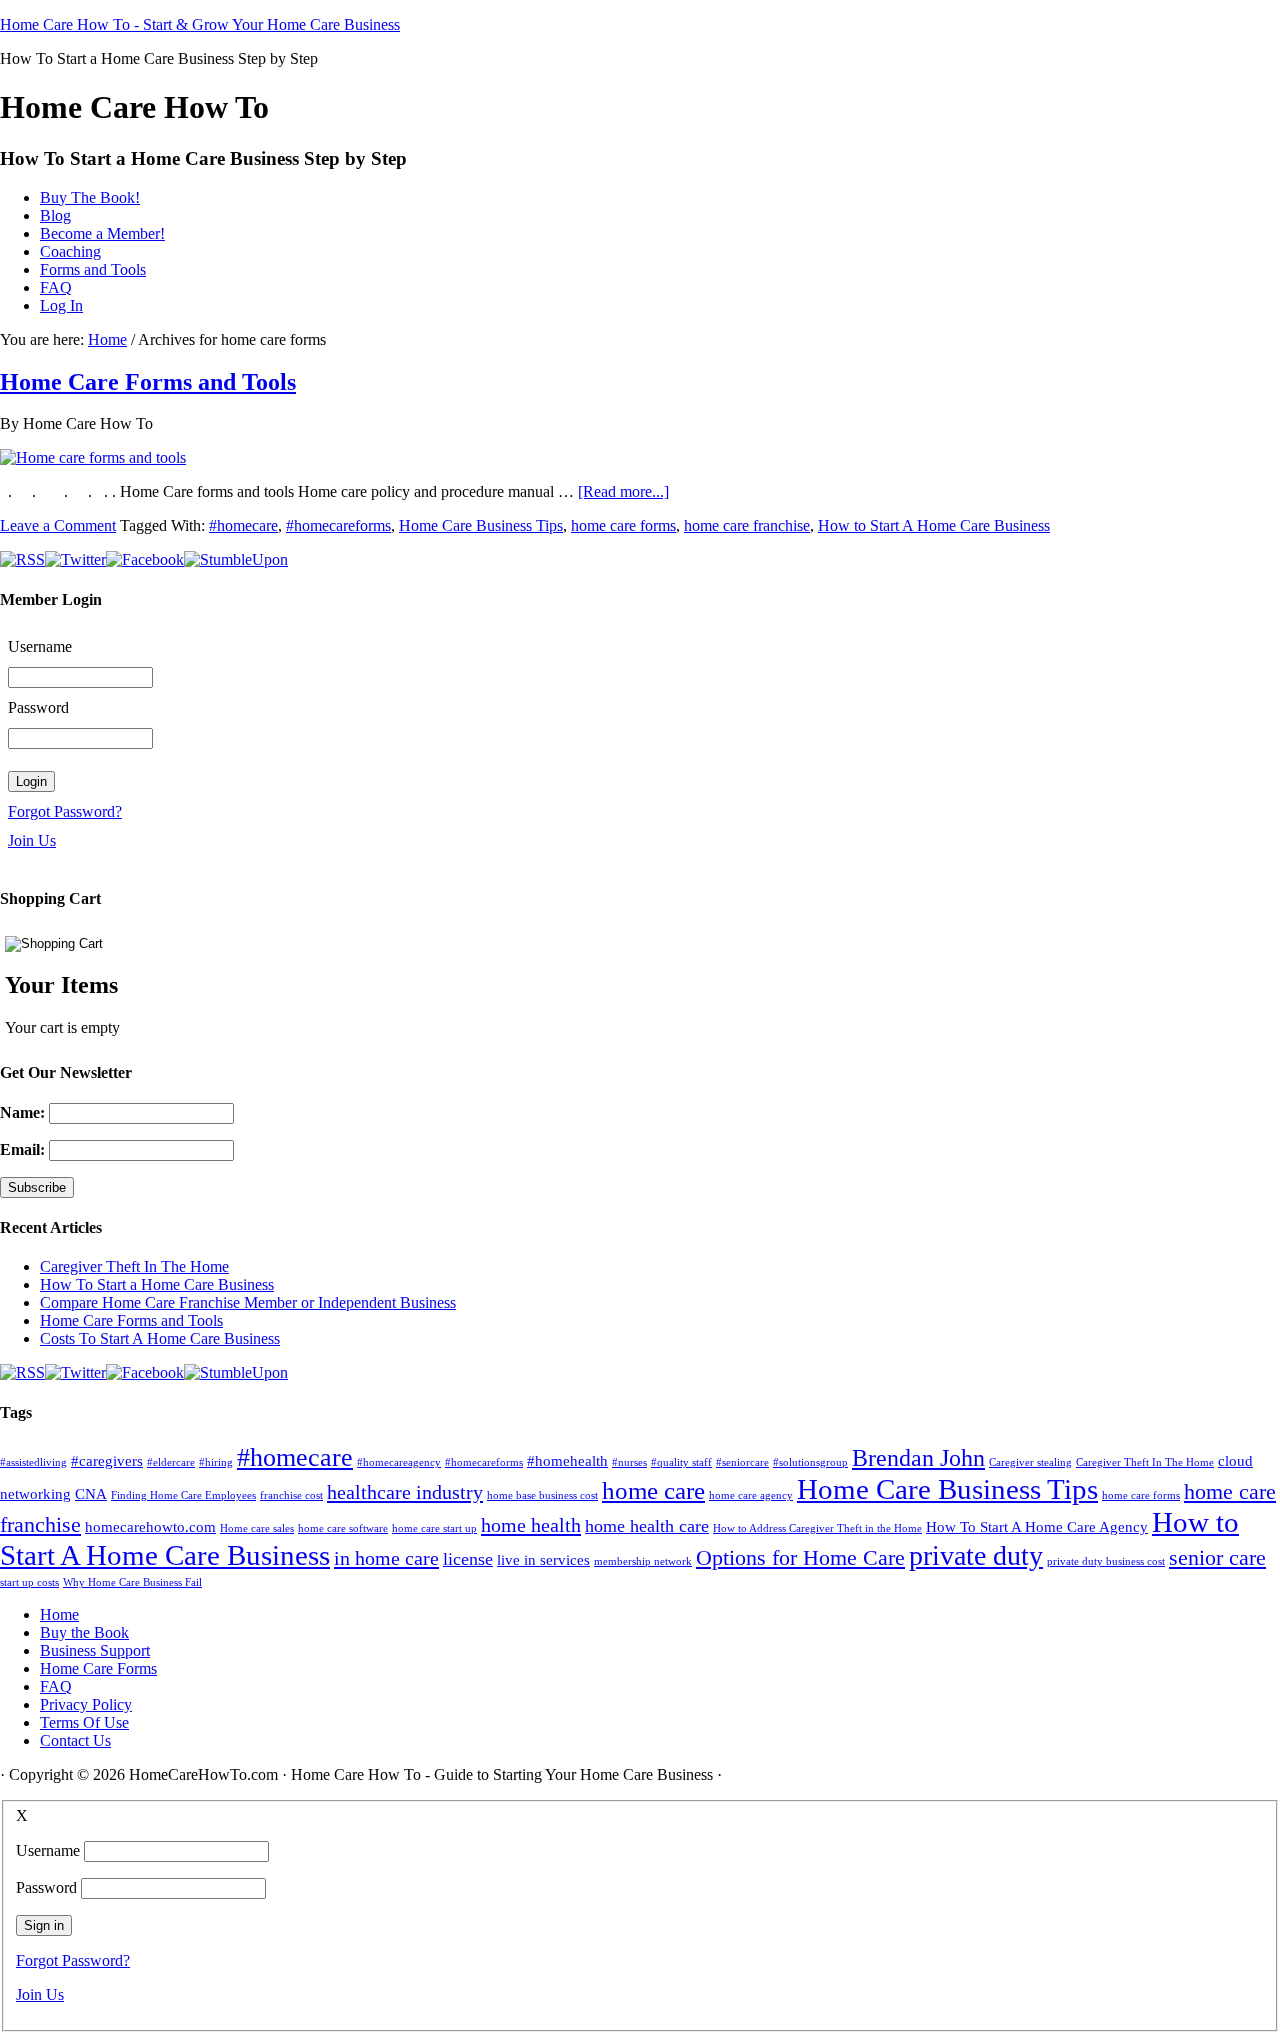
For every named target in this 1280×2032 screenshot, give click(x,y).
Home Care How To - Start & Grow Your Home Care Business (200, 24)
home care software (343, 1528)
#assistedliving (33, 1462)
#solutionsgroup (810, 1462)
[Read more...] (623, 491)
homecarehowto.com (150, 1527)
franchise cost (291, 1495)
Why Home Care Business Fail (132, 1582)
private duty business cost (1106, 1561)
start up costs (29, 1582)
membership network (643, 1561)
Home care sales (257, 1528)
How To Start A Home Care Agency (1037, 1527)
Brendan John (918, 1458)
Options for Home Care (800, 1557)
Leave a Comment (58, 525)
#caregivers (107, 1461)
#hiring (216, 1462)
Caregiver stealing (1030, 1462)
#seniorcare (742, 1462)
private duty (976, 1555)
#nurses (629, 1462)
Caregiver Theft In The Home (134, 1266)
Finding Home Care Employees (183, 1495)
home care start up (434, 1528)
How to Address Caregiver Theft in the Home (817, 1528)
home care (653, 1490)
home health (531, 1525)
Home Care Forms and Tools (148, 382)
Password (38, 707)
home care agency (751, 1495)
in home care (386, 1558)
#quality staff (681, 1462)
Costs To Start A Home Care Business (160, 1338)
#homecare (243, 525)
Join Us (32, 840)
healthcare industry (405, 1492)
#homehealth (567, 1461)
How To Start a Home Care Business (157, 1284)
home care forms (623, 525)
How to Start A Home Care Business (934, 525)
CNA (91, 1494)
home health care (647, 1526)
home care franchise (747, 525)
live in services (543, 1560)
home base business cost (542, 1495)
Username (40, 646)
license (468, 1559)
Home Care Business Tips (481, 525)
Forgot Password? (65, 811)
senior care (1217, 1557)
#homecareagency (399, 1462)
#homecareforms (338, 525)
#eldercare (171, 1462)
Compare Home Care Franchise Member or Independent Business (248, 1302)
